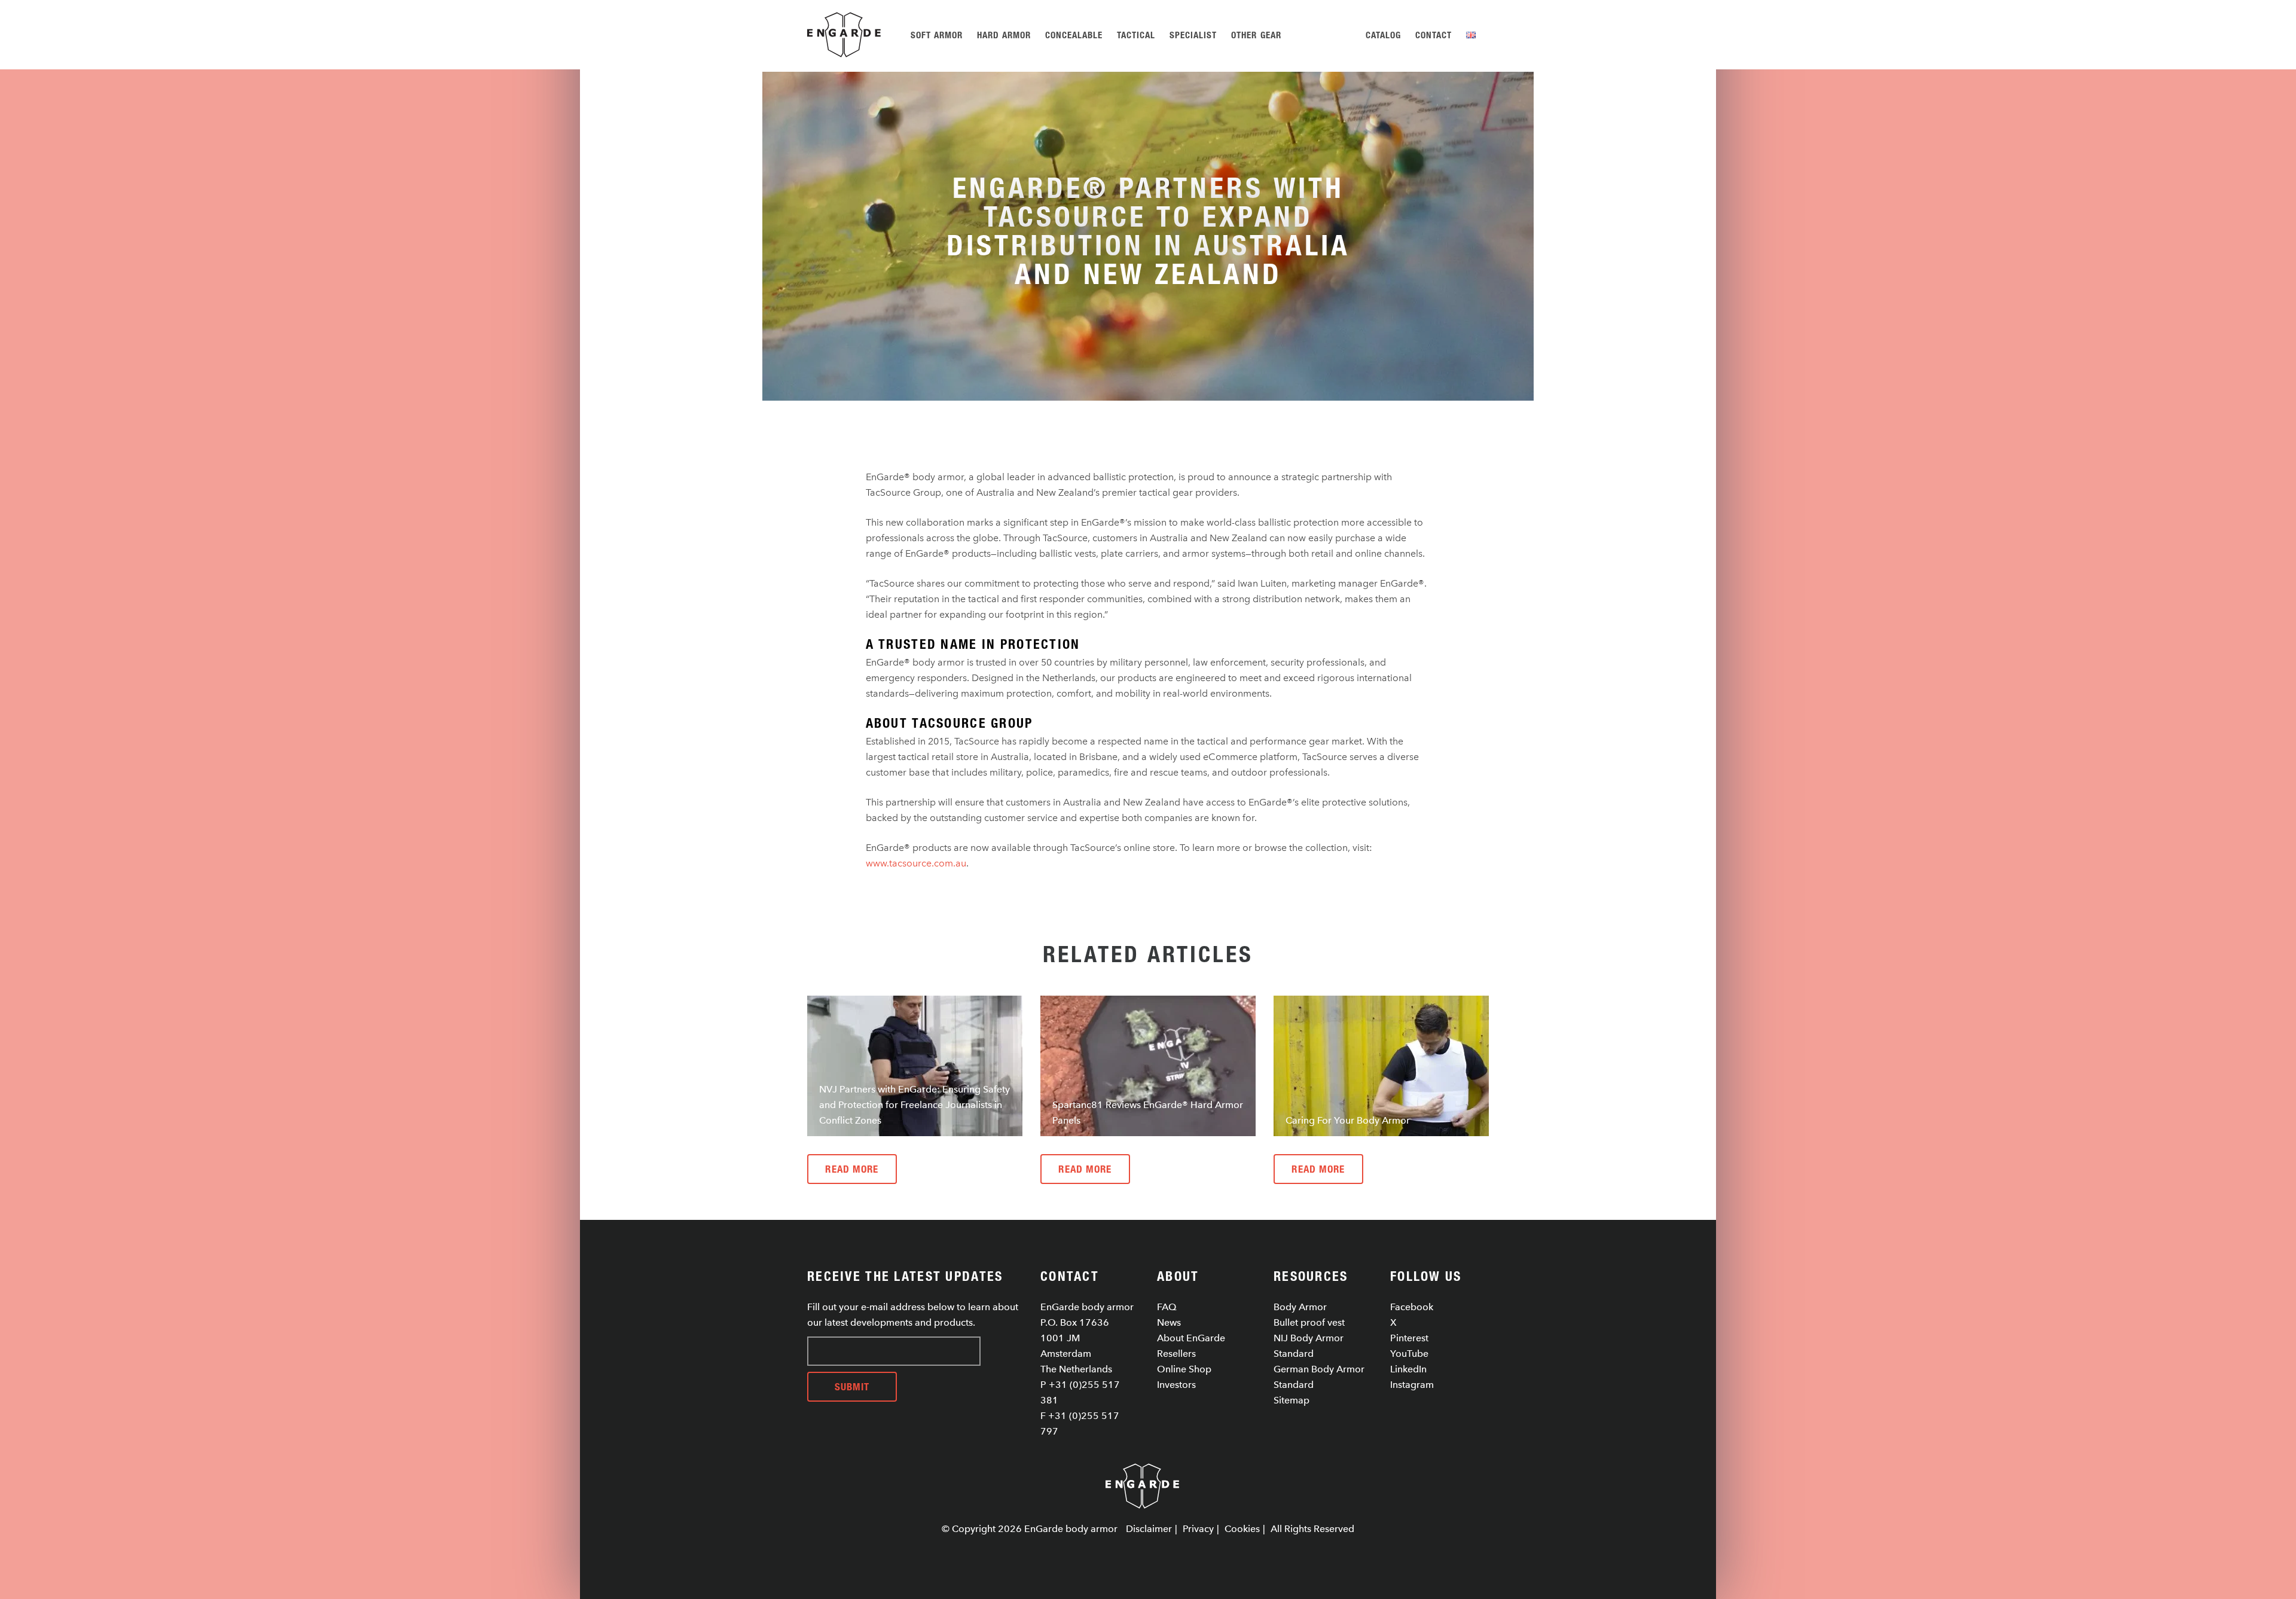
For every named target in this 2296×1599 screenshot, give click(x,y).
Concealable (1074, 35)
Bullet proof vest (1309, 1322)
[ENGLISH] (1473, 35)
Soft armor (937, 35)
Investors (1176, 1385)
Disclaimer (1149, 1529)
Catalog (1383, 35)
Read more (852, 1169)
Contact (1434, 35)
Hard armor (1004, 35)
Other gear (1256, 35)
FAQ (1167, 1307)
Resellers (1176, 1354)
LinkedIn (1408, 1369)
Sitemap (1291, 1400)
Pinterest (1409, 1338)
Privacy (1198, 1529)
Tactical (1136, 35)
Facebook (1412, 1307)
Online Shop (1184, 1369)
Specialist (1193, 35)
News (1169, 1322)
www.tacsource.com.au (916, 863)
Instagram (1412, 1385)
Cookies (1242, 1529)
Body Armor (1300, 1307)
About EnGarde (1191, 1338)
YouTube (1409, 1354)
